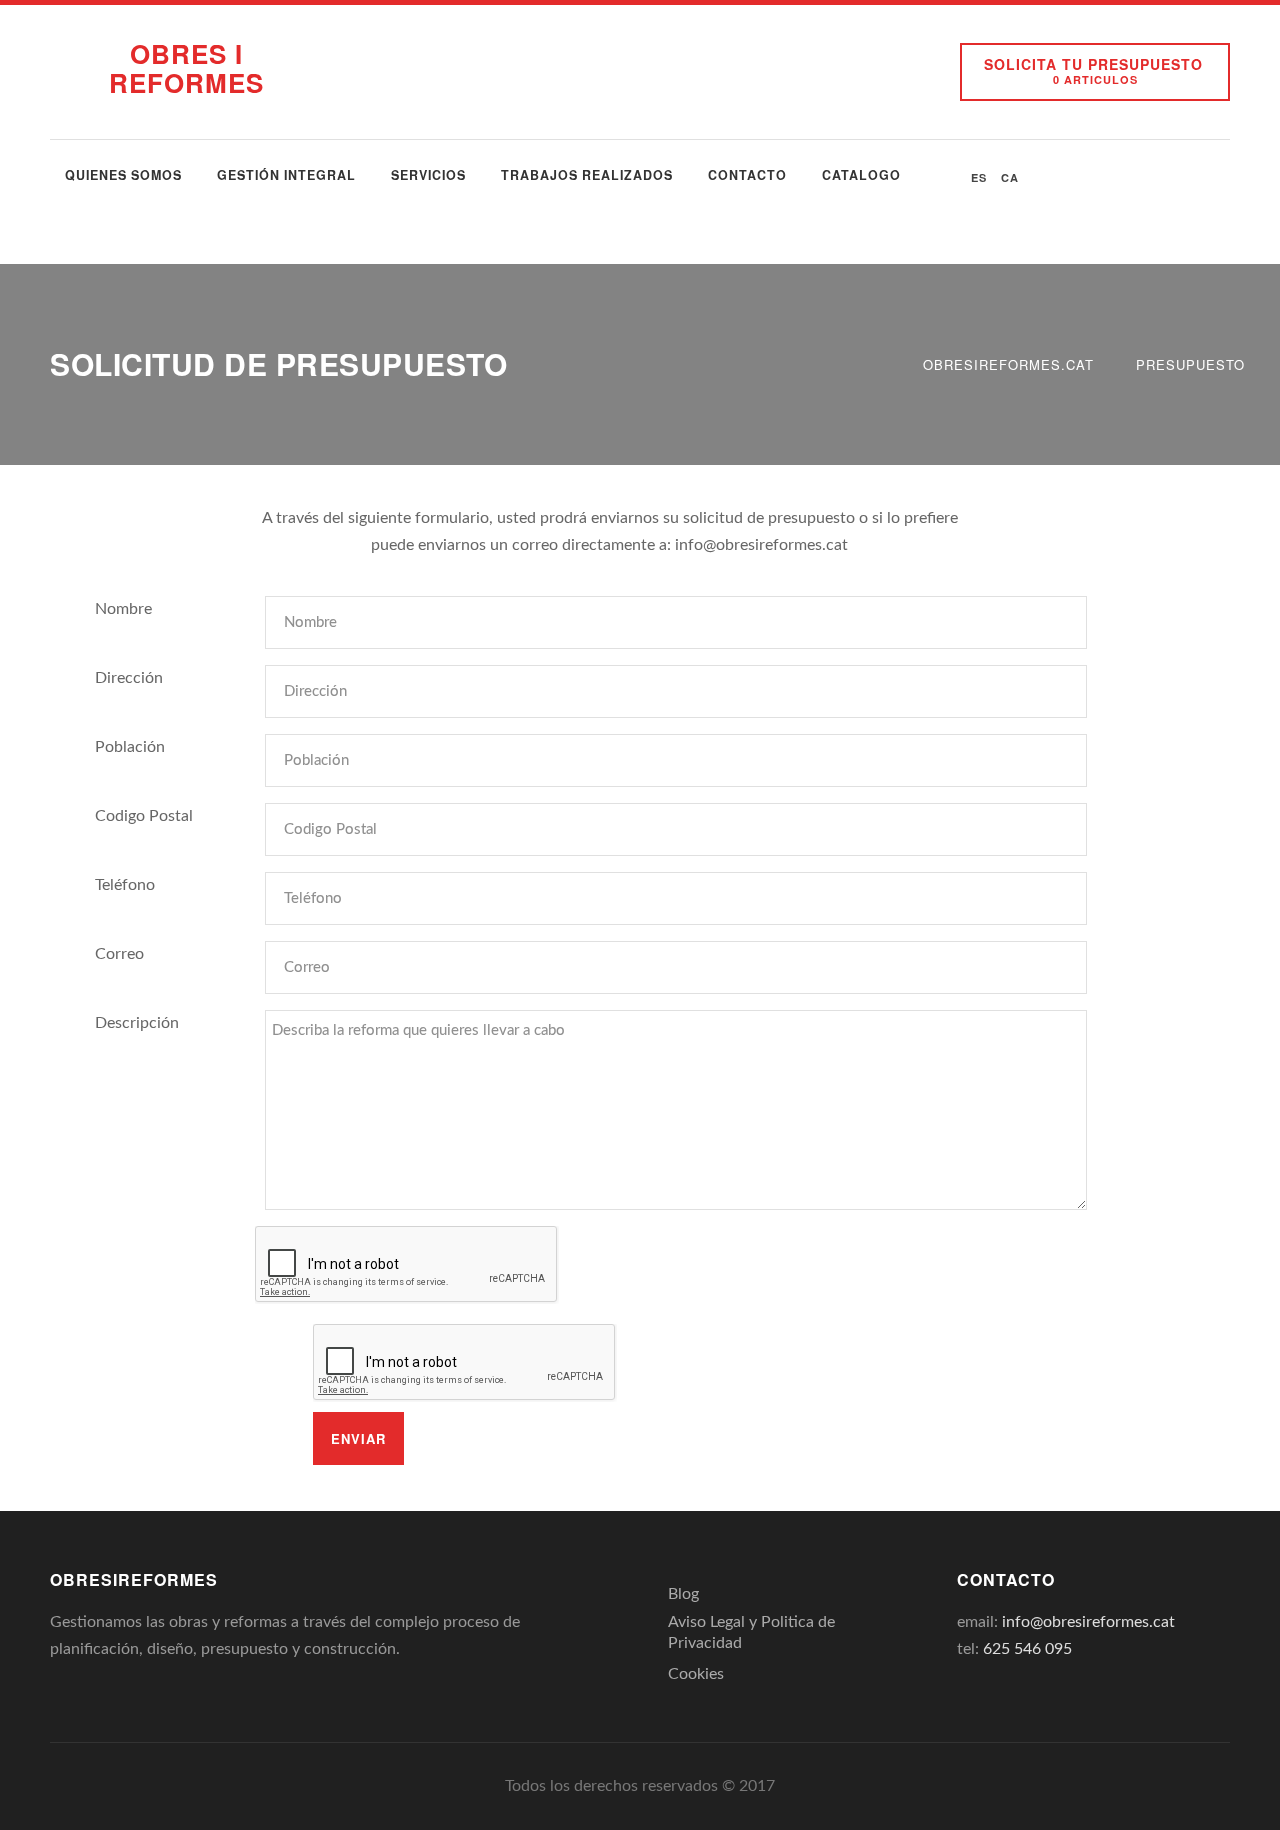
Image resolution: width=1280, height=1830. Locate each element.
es (979, 177)
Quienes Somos (123, 175)
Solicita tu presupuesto (1093, 70)
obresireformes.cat (1008, 364)
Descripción (137, 1023)
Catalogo (861, 175)
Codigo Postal (144, 816)
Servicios (428, 175)
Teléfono (125, 885)
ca (1010, 177)
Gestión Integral (286, 175)
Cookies (696, 1674)
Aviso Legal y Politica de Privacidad (751, 1632)
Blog (683, 1594)
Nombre (123, 609)
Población (130, 747)
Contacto (747, 175)
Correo (119, 954)
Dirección (129, 678)
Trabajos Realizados (587, 175)
